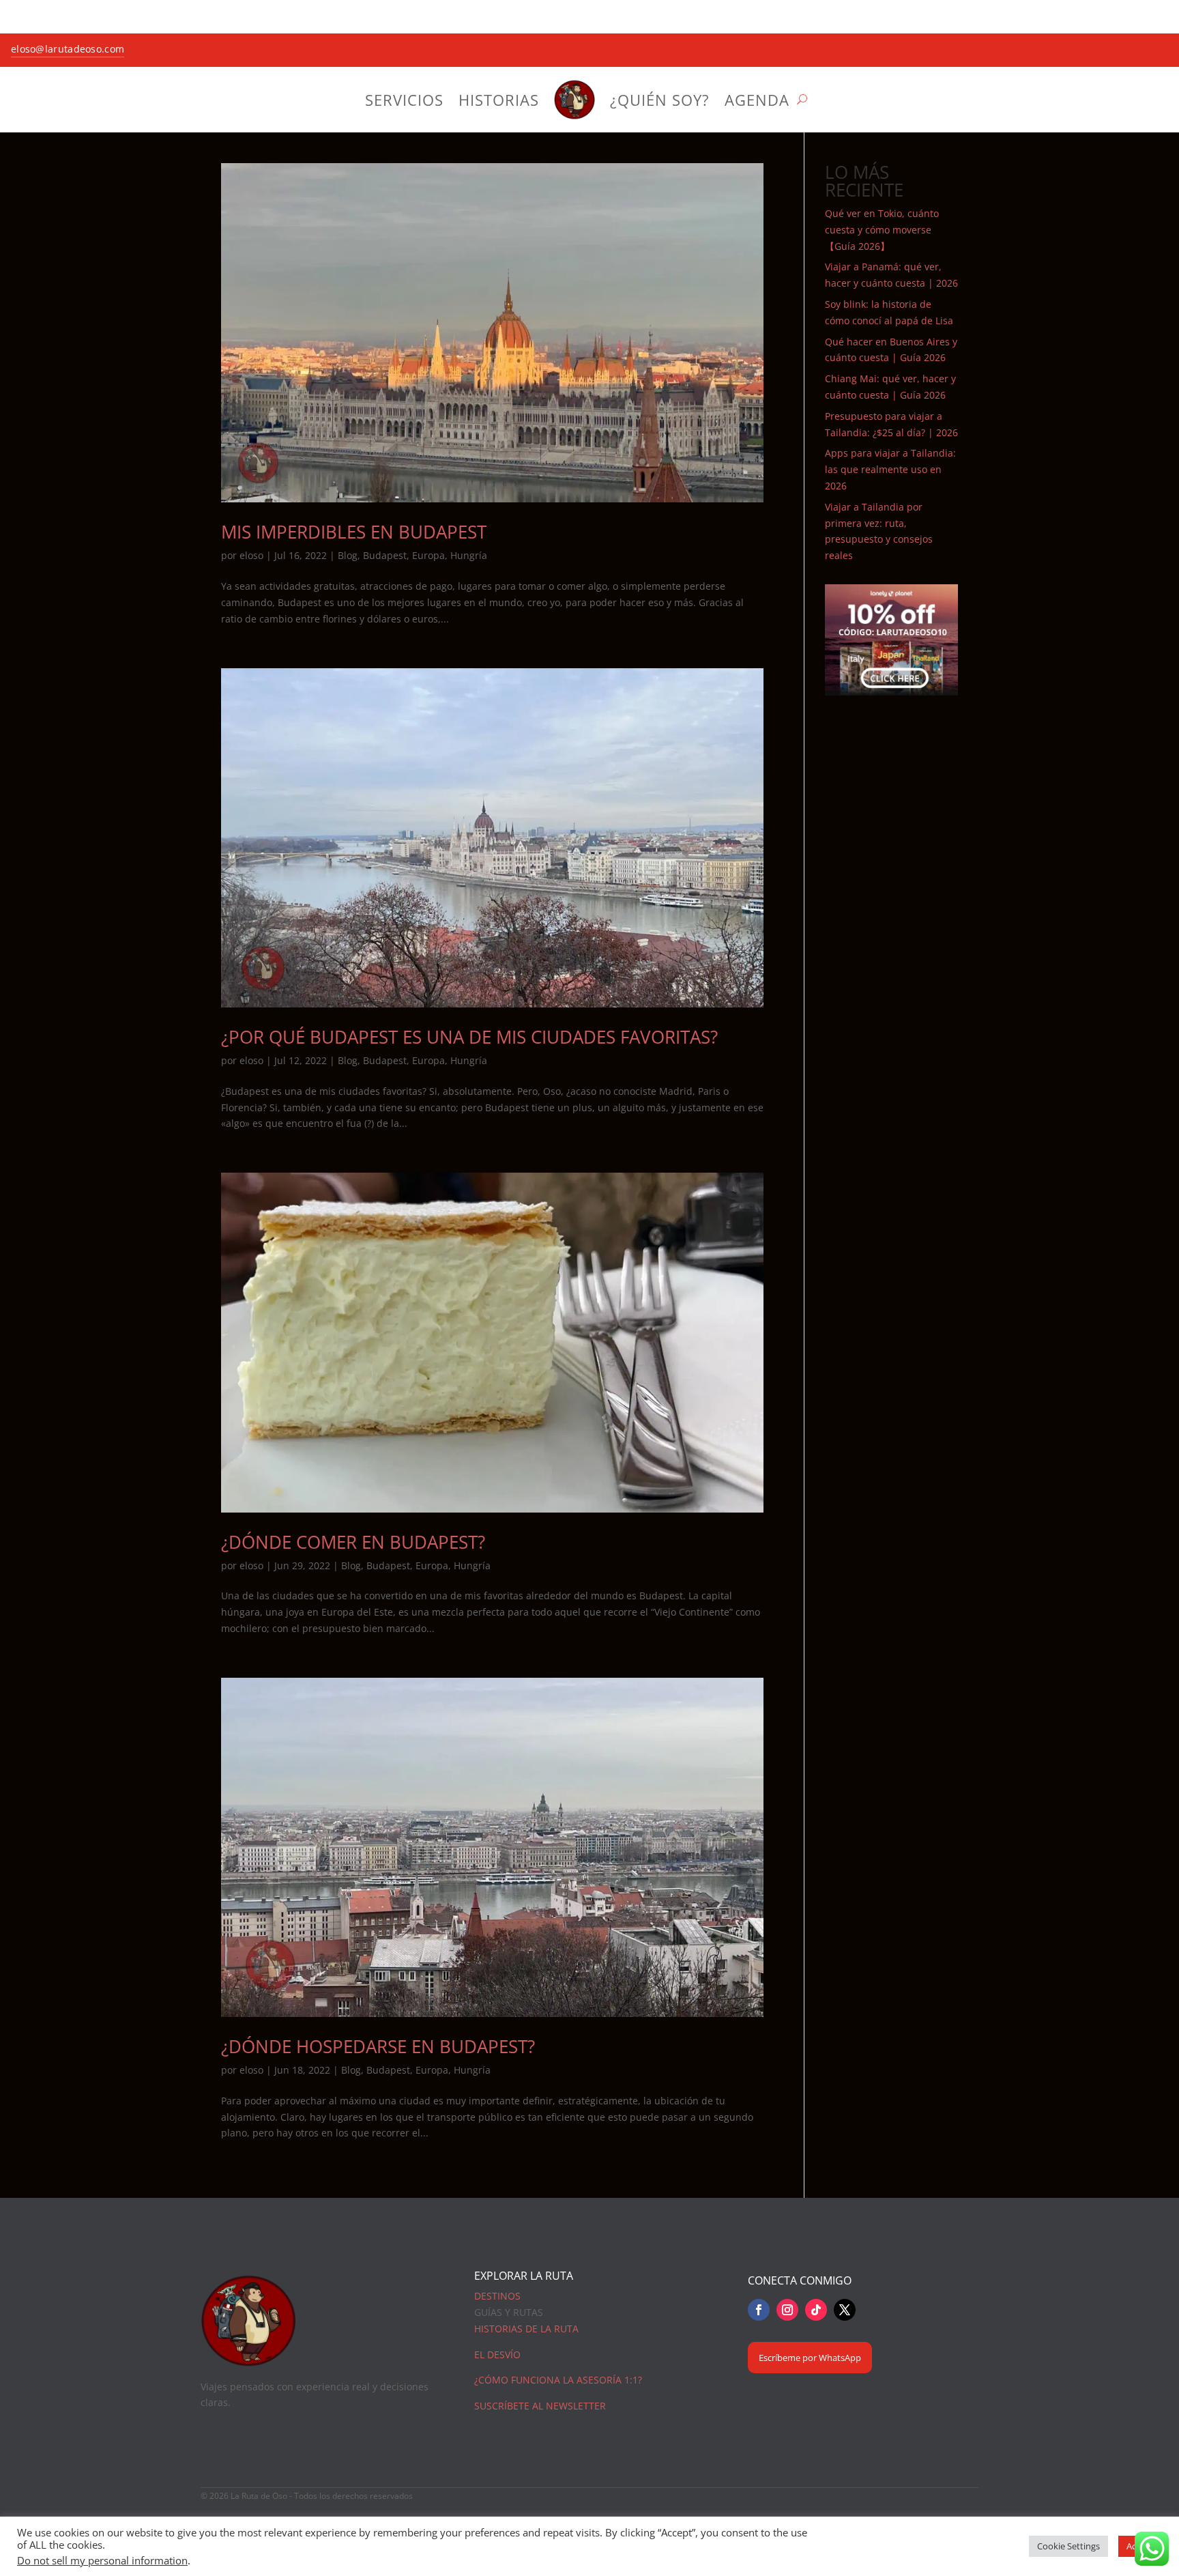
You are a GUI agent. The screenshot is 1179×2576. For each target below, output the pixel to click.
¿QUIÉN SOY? (660, 100)
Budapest (385, 555)
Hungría (469, 555)
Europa (428, 555)
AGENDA (757, 100)
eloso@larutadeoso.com (68, 49)
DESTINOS (497, 2296)
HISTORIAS (499, 100)
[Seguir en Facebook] (759, 2310)
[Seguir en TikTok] (816, 2310)
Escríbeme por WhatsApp (810, 2358)
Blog (348, 555)
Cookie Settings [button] (1068, 2546)
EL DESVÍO (497, 2355)
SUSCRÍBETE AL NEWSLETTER (540, 2406)
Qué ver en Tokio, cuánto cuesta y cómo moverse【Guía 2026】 (882, 230)
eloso (251, 555)
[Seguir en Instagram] (787, 2310)
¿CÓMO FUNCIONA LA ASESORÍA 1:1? (558, 2380)
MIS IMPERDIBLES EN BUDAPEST (354, 532)
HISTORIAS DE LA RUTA (526, 2329)
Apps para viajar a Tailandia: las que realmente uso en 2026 (890, 469)
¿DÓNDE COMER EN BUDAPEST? (353, 1542)
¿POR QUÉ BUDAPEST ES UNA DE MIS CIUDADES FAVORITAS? (469, 1037)
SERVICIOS (404, 100)
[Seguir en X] (845, 2310)
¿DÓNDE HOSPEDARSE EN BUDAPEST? (378, 2046)
